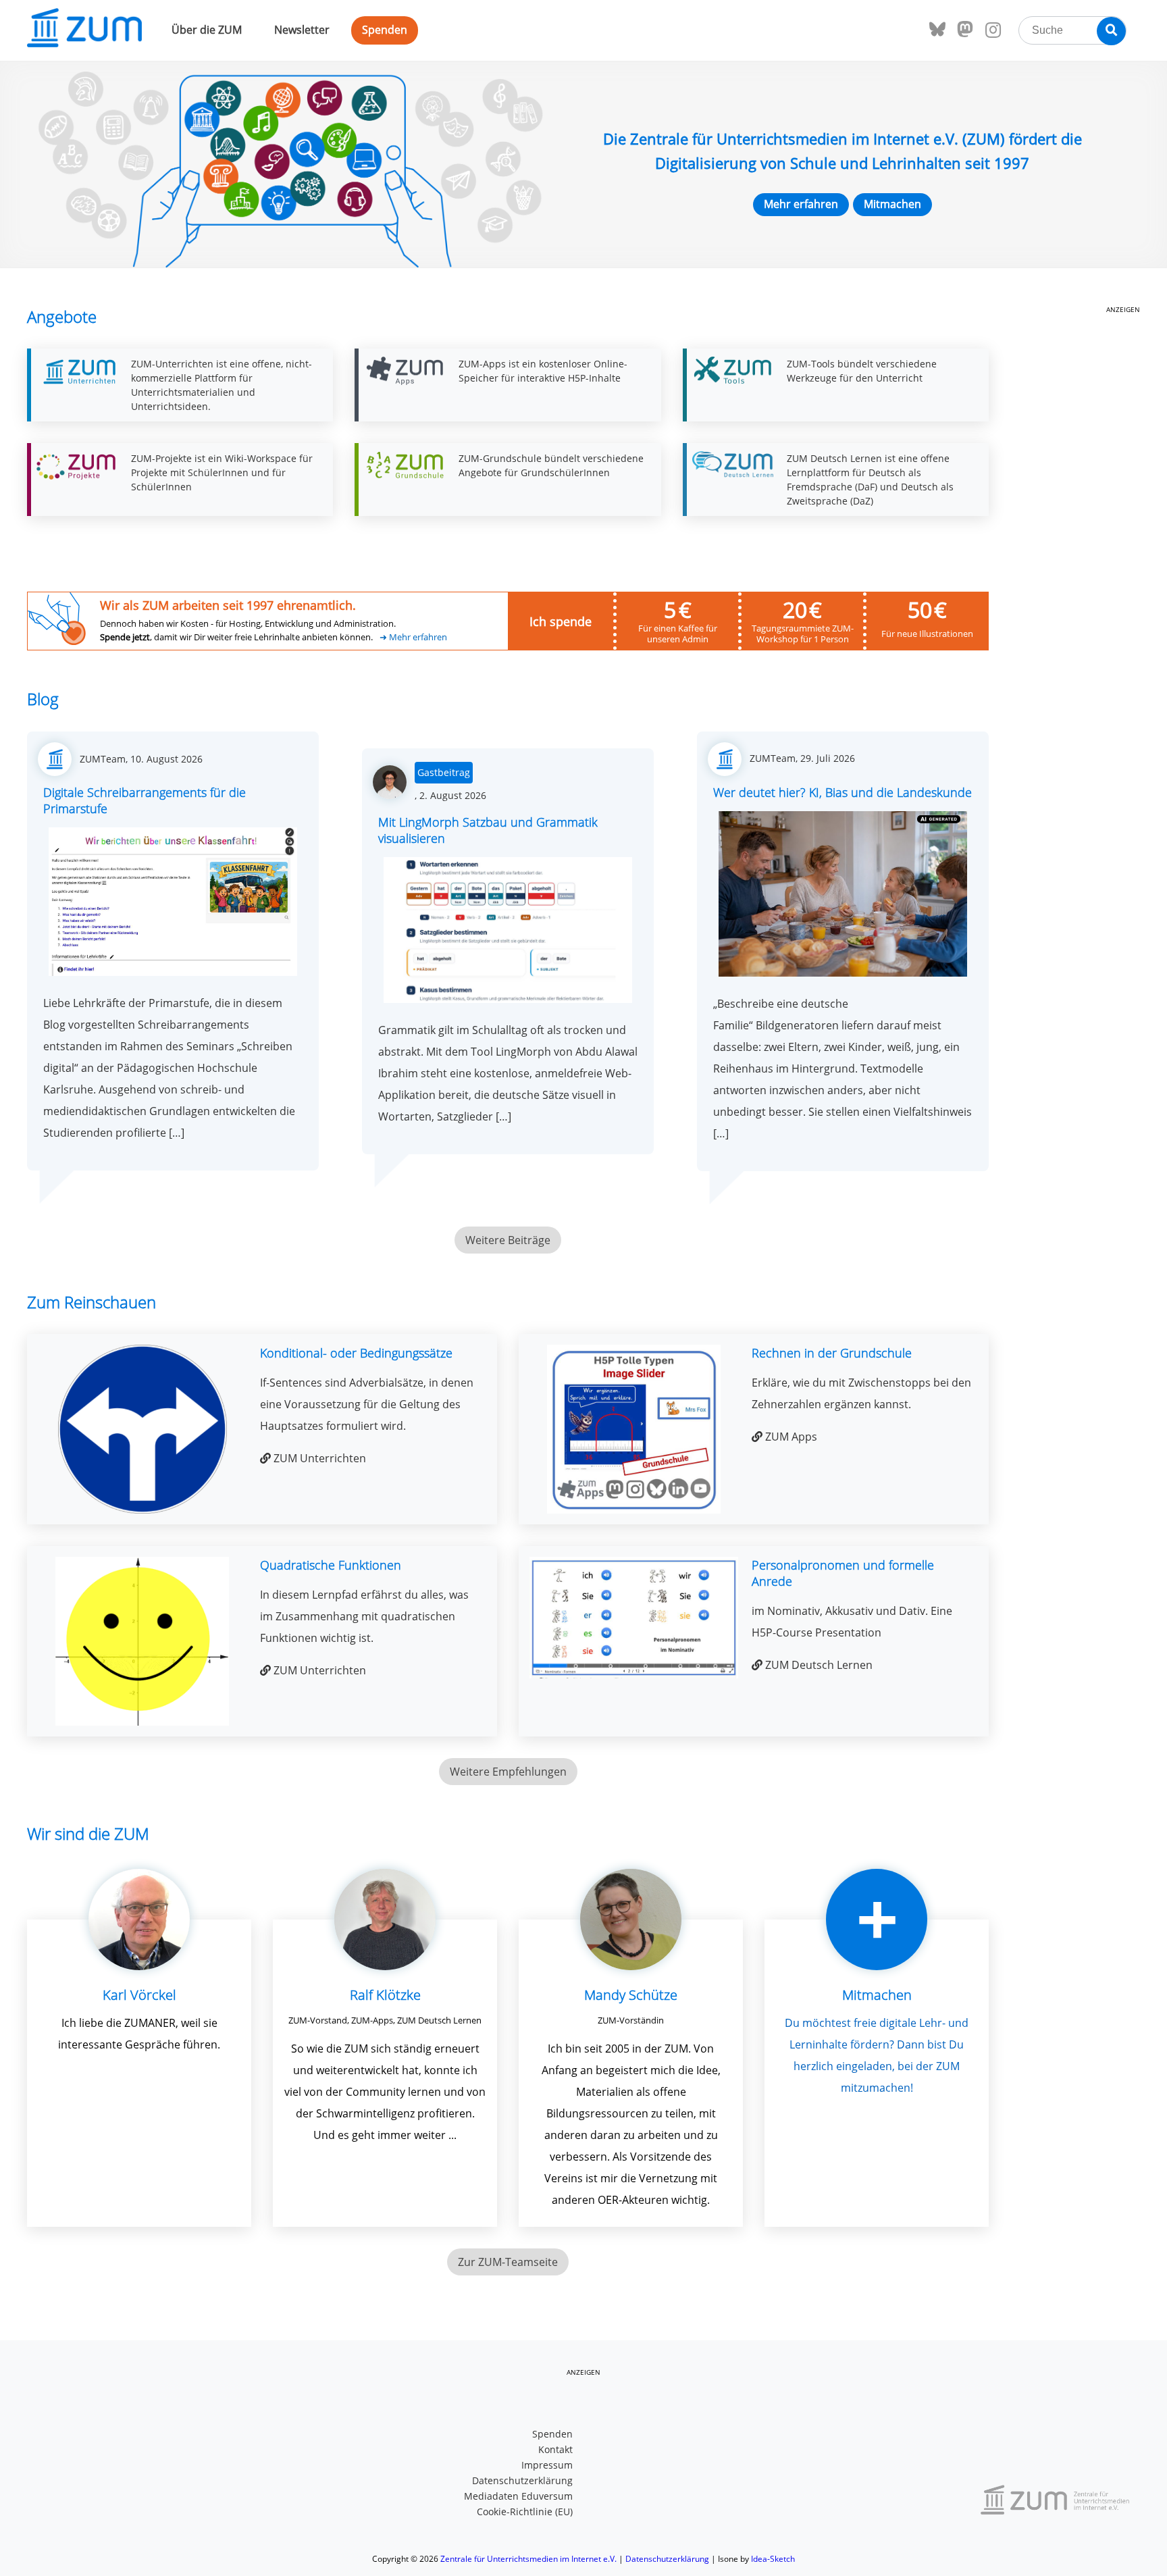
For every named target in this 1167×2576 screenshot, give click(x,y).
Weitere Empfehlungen (508, 1772)
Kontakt (555, 2449)
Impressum (547, 2465)
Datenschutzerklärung (522, 2480)
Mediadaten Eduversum (518, 2496)
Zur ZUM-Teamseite (508, 2262)
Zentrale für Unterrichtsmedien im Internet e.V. (528, 2559)
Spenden (385, 30)
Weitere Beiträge (508, 1240)
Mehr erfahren (801, 204)
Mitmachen (892, 204)
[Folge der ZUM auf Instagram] (993, 30)
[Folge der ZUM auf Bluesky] (937, 30)
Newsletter (302, 30)
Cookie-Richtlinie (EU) (525, 2511)
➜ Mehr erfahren (413, 637)
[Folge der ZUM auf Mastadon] (965, 30)
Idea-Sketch (773, 2559)
